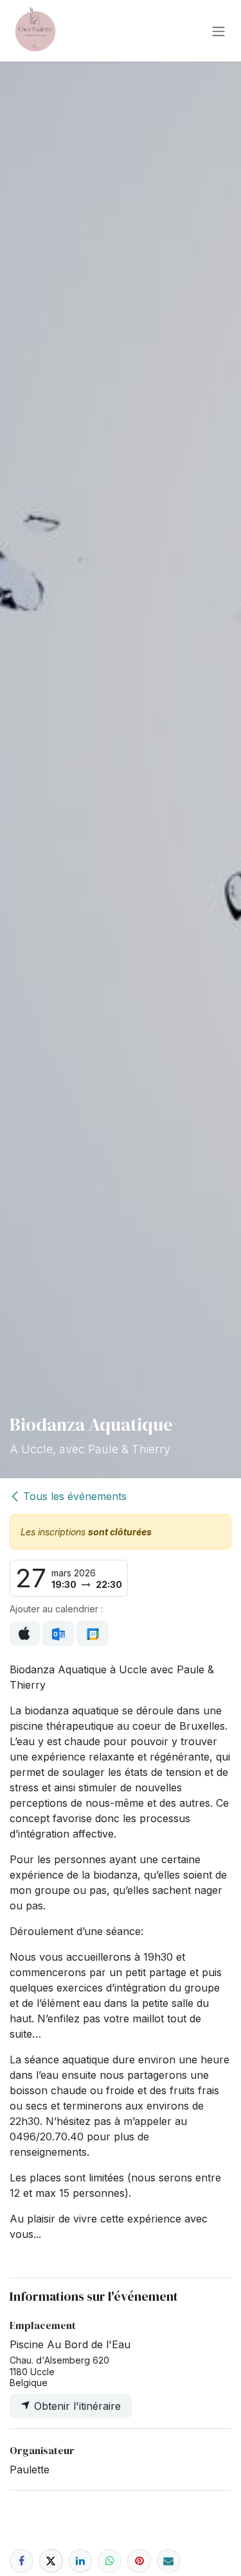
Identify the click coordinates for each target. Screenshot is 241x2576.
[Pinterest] (139, 2561)
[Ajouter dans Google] (92, 1633)
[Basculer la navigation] (219, 31)
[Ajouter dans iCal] (25, 1633)
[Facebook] (22, 2561)
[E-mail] (169, 2561)
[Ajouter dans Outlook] (58, 1633)
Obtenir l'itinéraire (76, 2406)
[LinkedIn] (81, 2561)
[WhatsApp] (110, 2561)
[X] (51, 2561)
